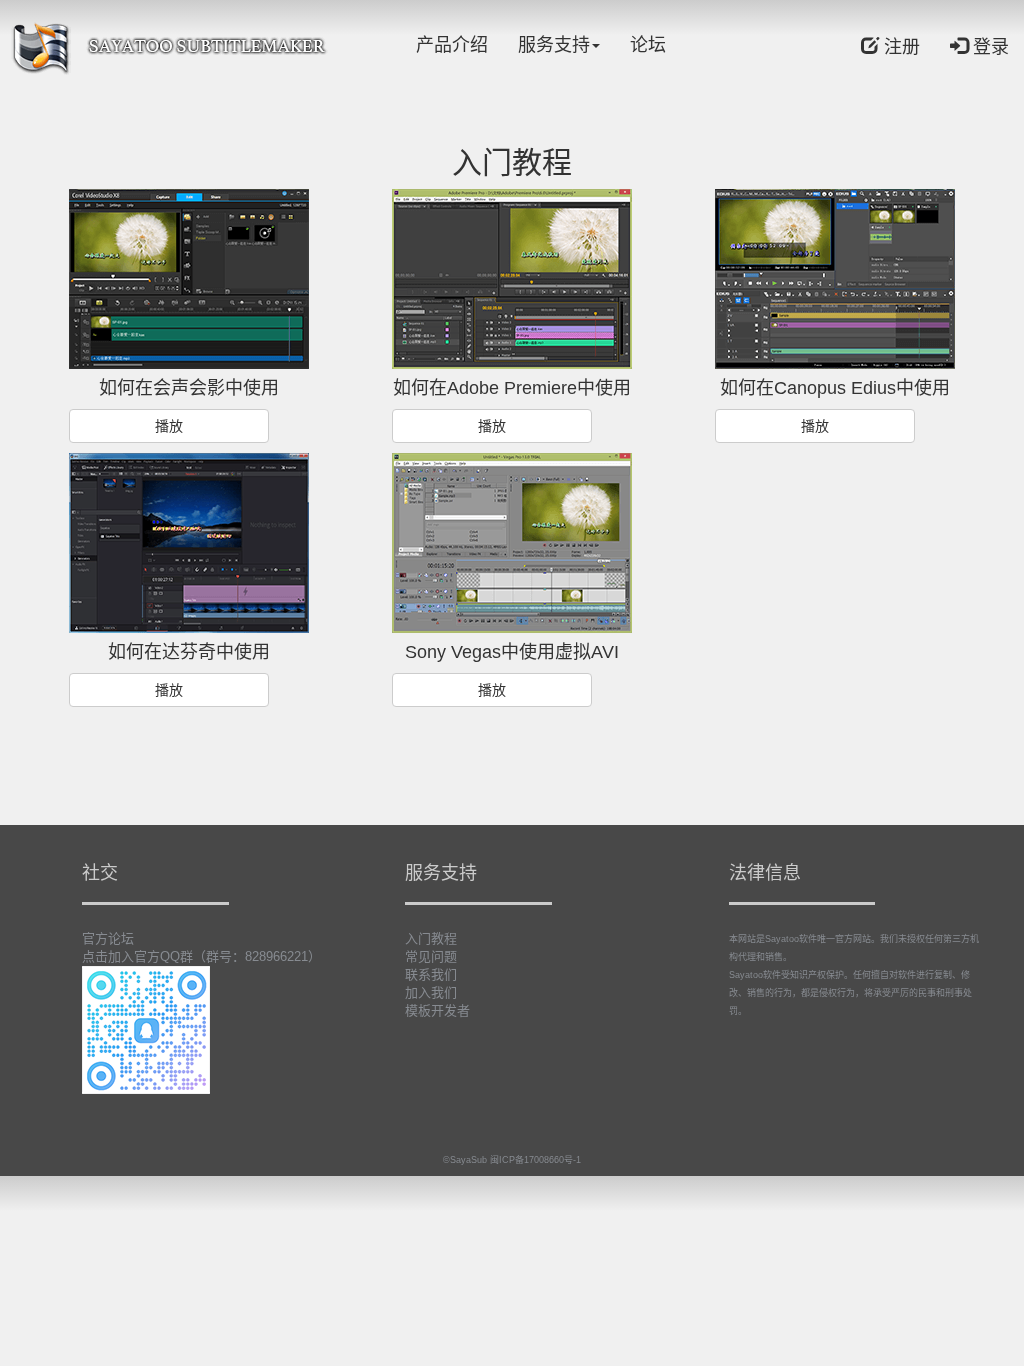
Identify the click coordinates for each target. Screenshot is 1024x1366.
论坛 (648, 45)
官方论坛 (108, 938)
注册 (899, 47)
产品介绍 (452, 45)
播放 (169, 426)
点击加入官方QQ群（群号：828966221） (201, 956)
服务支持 (554, 45)
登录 (988, 47)
